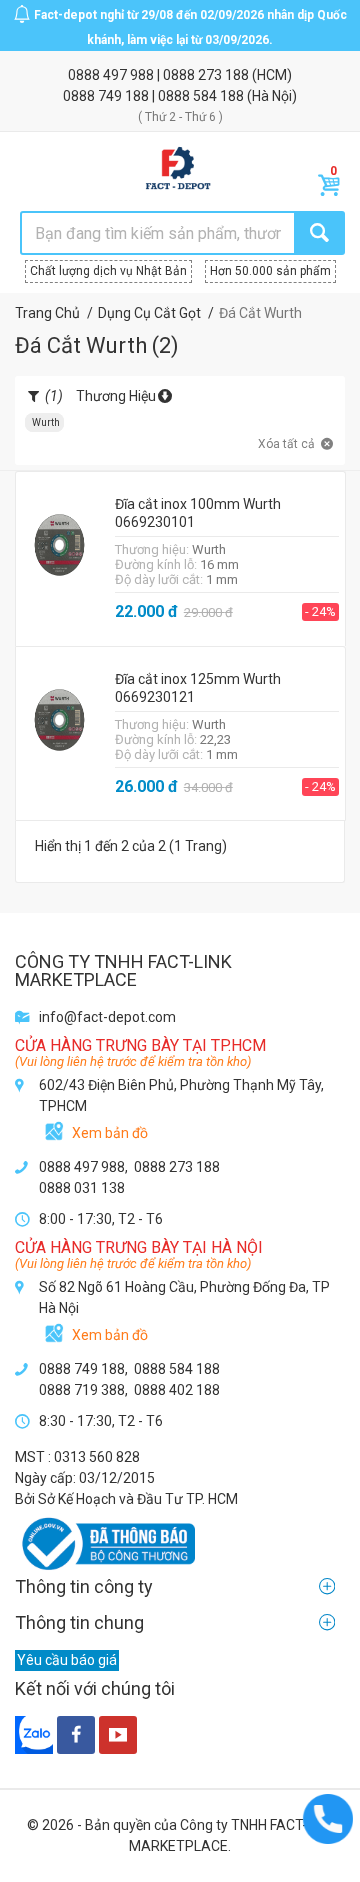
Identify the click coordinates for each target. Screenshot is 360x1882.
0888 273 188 (207, 75)
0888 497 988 (112, 75)
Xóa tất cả (286, 444)
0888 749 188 (107, 96)
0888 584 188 (202, 96)
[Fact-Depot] (177, 169)
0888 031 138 (82, 1188)
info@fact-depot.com (107, 1017)
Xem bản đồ (110, 1133)
